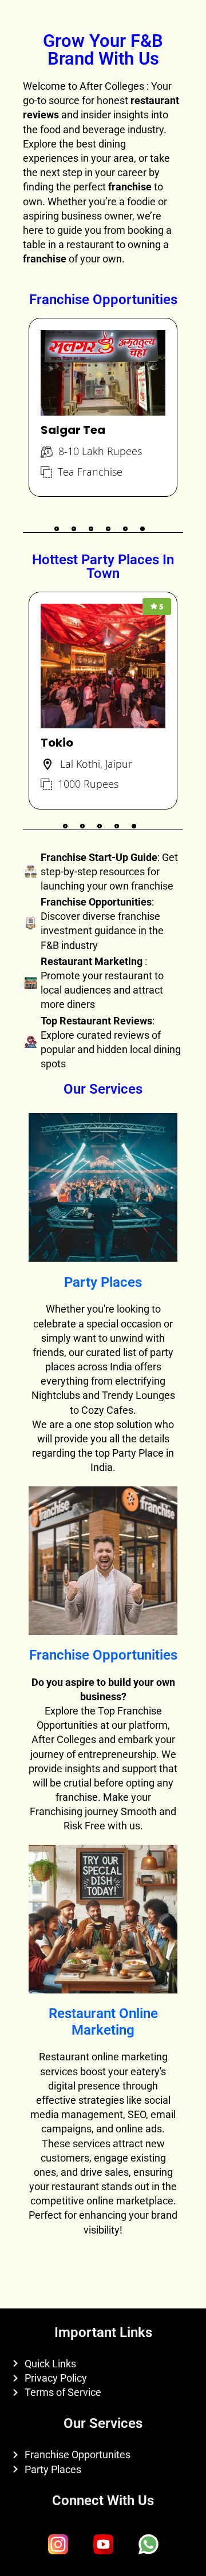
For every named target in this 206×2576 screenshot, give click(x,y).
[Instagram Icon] (58, 2545)
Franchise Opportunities (103, 1655)
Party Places (103, 1282)
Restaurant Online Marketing (103, 2022)
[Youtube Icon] (103, 2545)
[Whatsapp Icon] (148, 2545)
